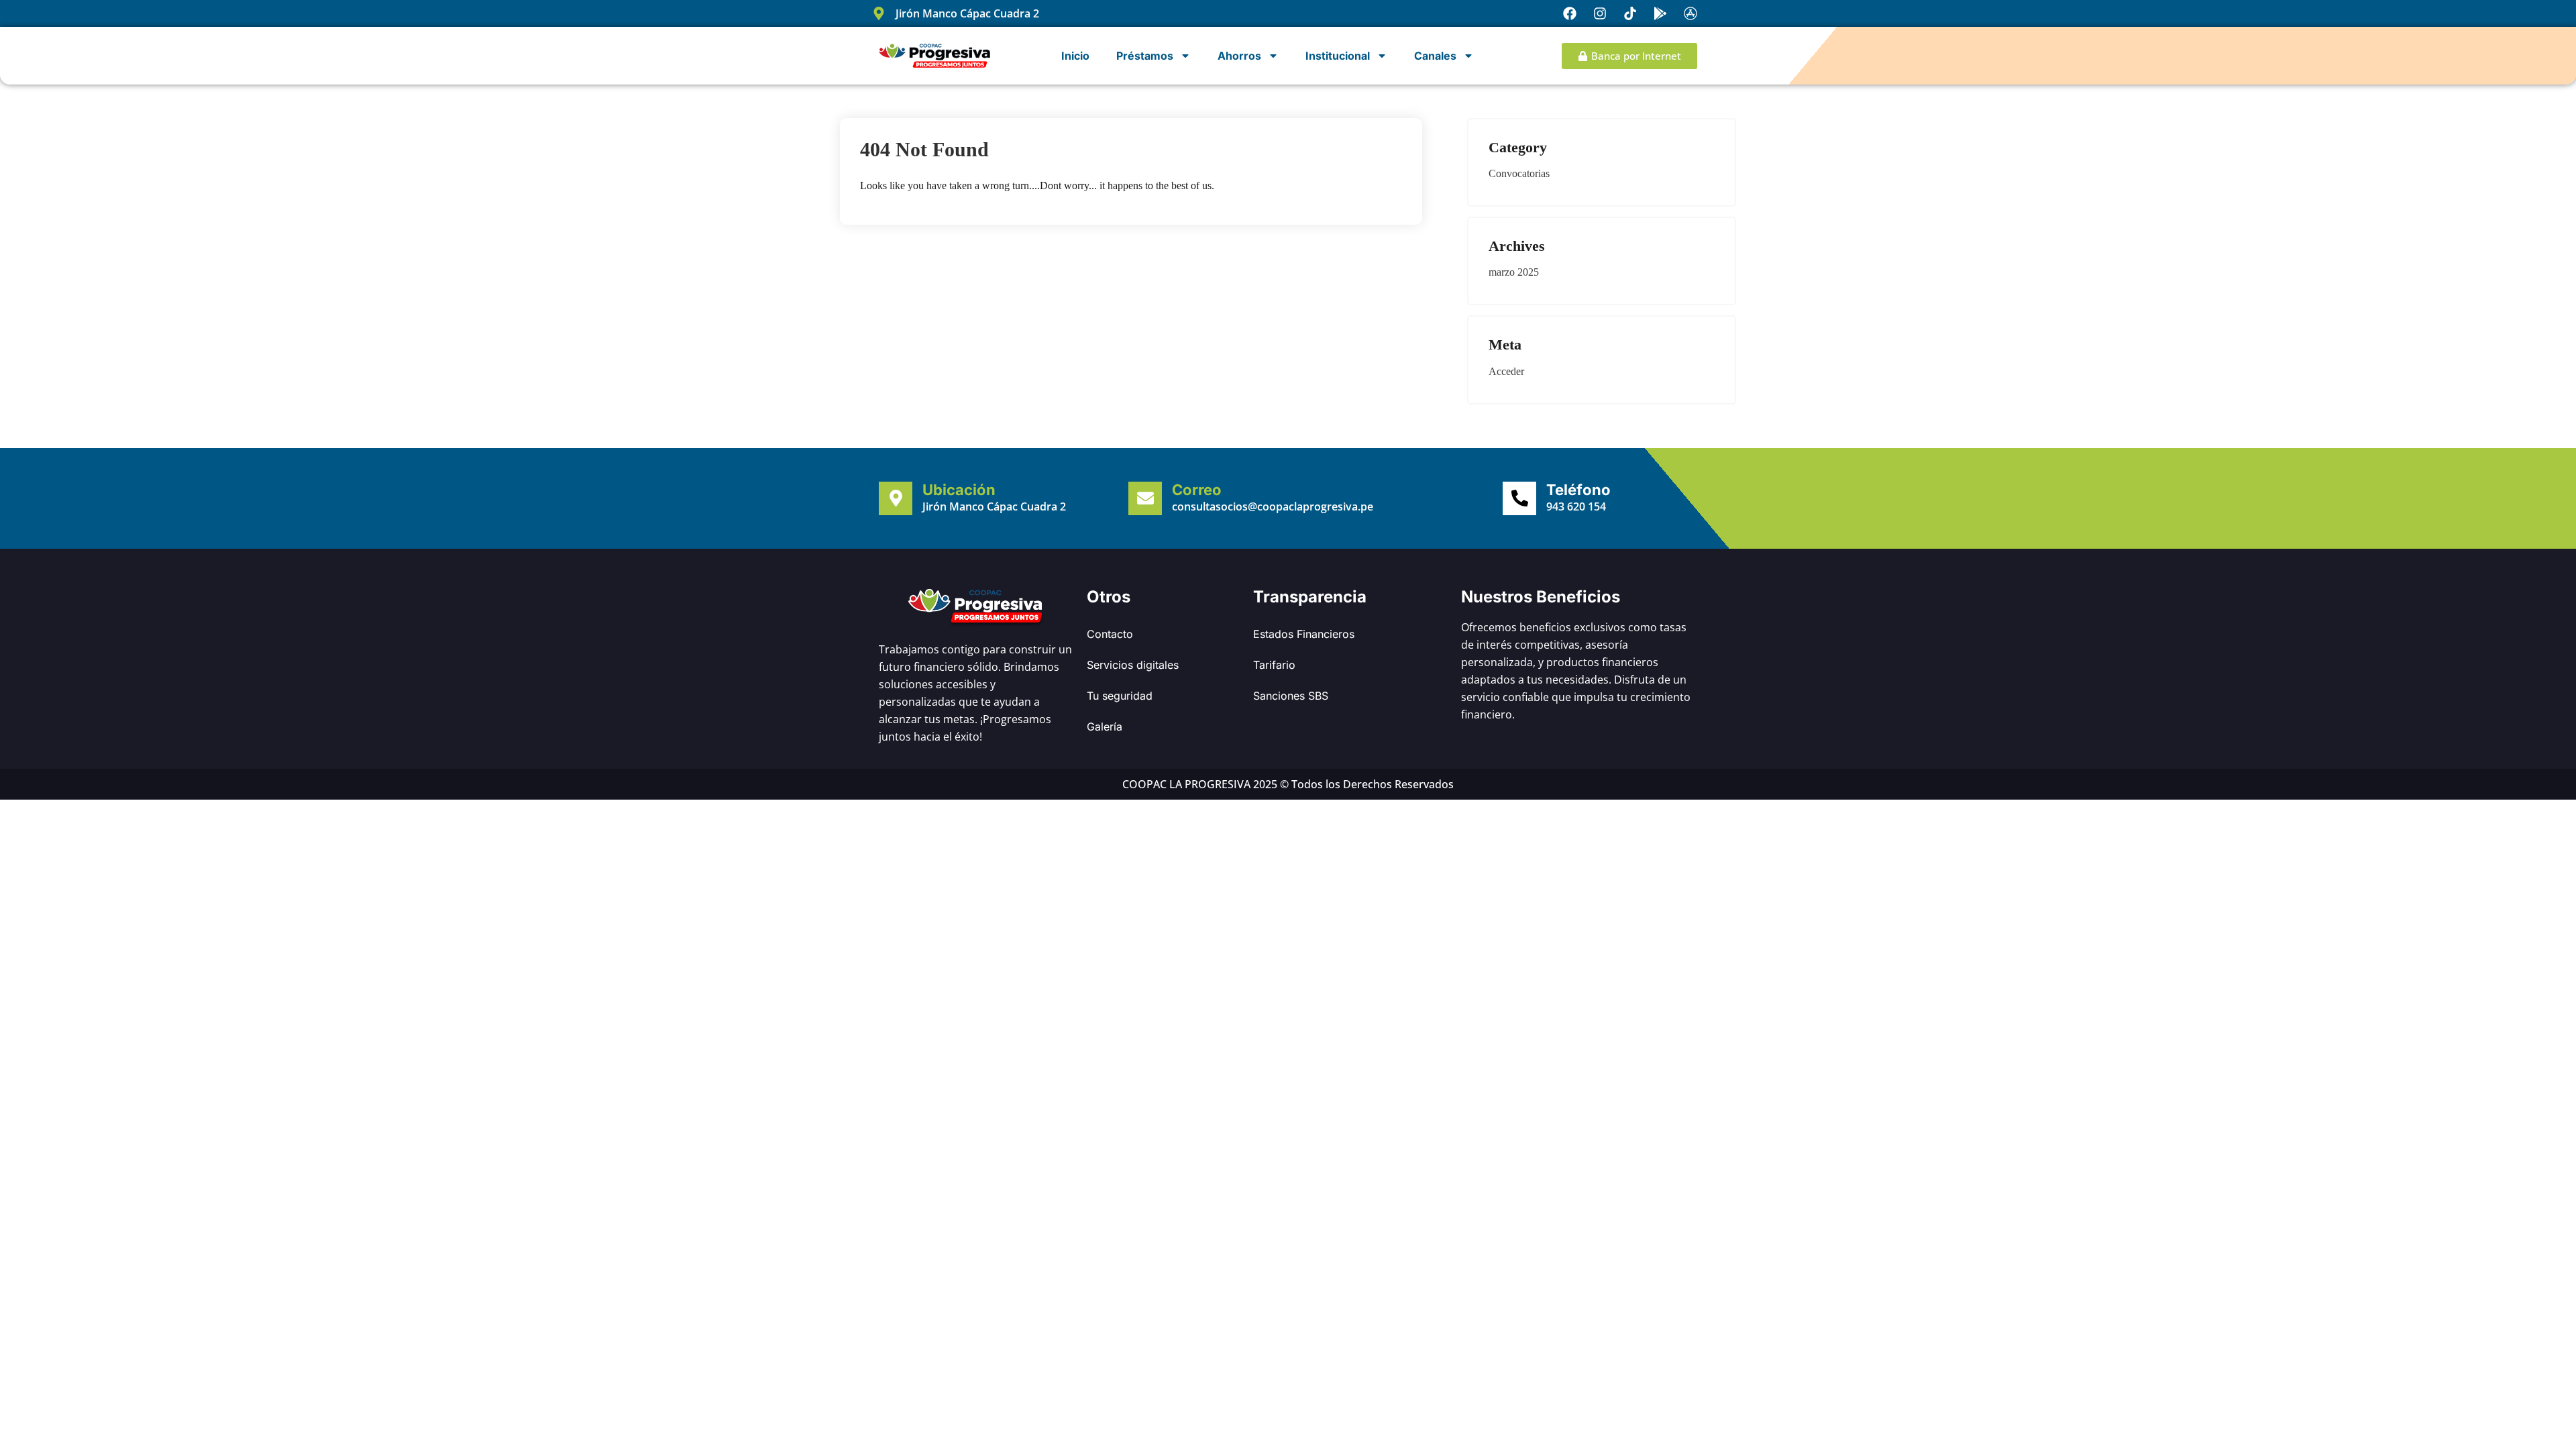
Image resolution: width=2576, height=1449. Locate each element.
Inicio (1075, 56)
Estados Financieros (1304, 634)
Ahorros (1239, 56)
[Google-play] (1660, 13)
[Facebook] (1570, 13)
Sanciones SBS (1291, 696)
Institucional (1338, 56)
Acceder (1506, 371)
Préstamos (1145, 56)
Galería (1105, 727)
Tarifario (1274, 665)
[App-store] (1690, 13)
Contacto (1110, 634)
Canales (1435, 56)
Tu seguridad (1120, 696)
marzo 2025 (1514, 272)
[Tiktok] (1630, 13)
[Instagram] (1600, 13)
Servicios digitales (1133, 665)
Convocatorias (1519, 173)
